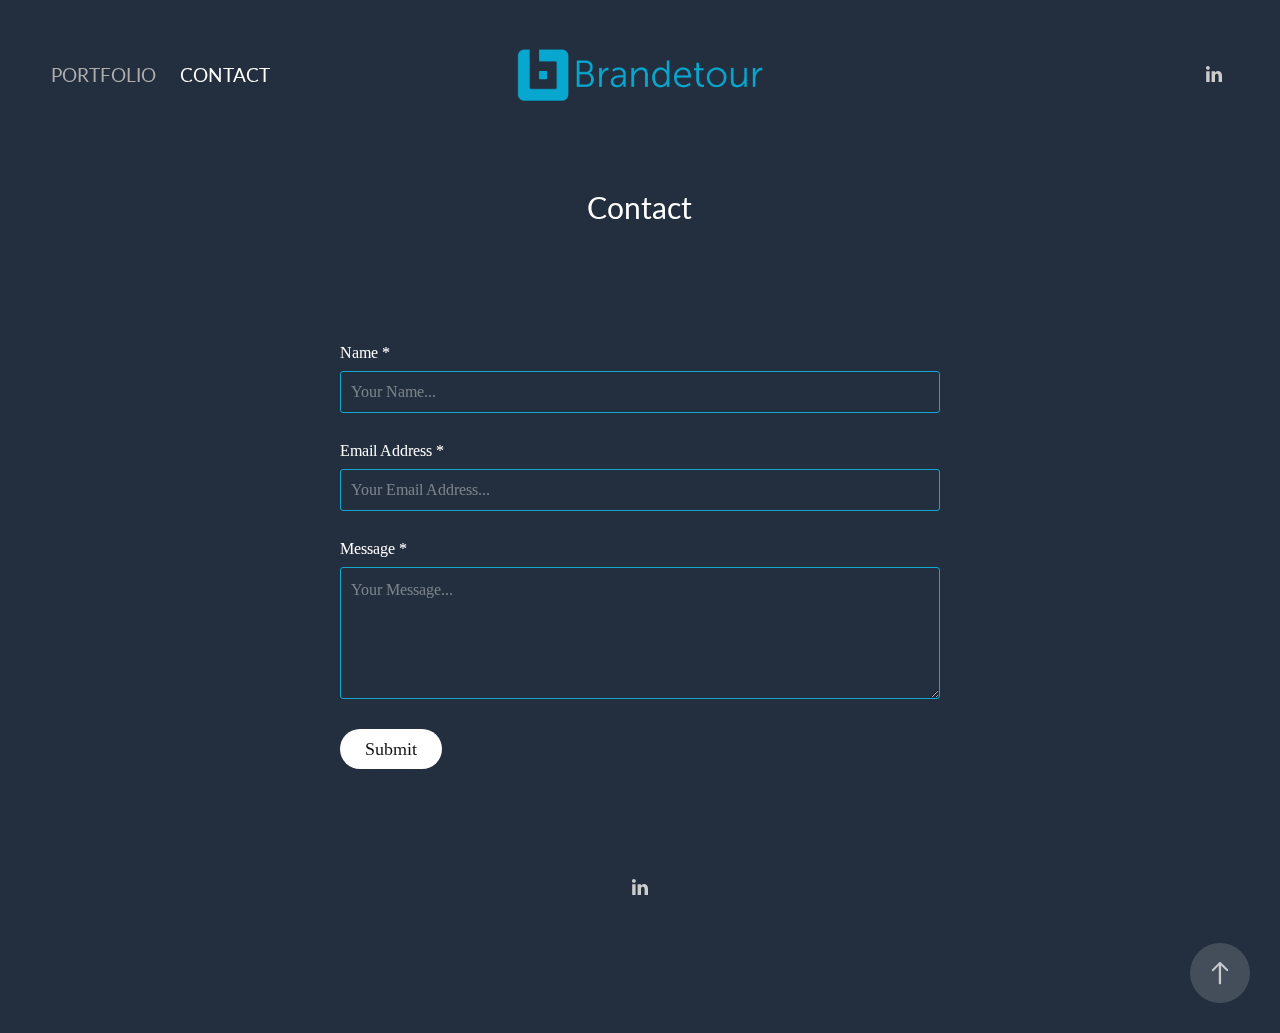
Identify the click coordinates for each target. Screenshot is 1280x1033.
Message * (373, 549)
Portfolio (103, 74)
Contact (225, 74)
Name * (365, 353)
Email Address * (392, 451)
